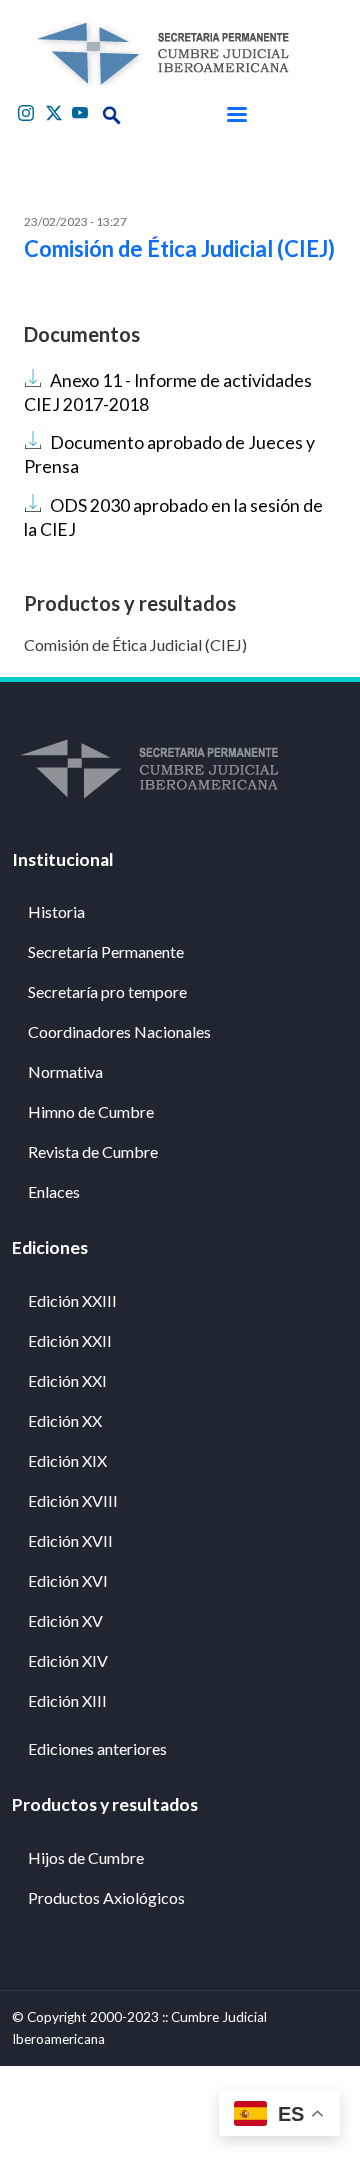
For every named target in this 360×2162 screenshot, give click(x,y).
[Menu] (236, 115)
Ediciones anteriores (97, 1748)
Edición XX (65, 1420)
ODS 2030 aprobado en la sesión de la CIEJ (173, 517)
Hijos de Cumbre (86, 1857)
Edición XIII (67, 1700)
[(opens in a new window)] (27, 110)
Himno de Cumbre (91, 1111)
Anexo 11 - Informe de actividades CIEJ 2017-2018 (168, 392)
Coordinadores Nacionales (119, 1031)
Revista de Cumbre (93, 1151)
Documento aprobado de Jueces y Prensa (169, 454)
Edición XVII (70, 1540)
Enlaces (54, 1191)
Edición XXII (70, 1340)
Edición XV (65, 1620)
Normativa (65, 1071)
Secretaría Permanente (106, 951)
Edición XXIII (72, 1300)
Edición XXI (67, 1380)
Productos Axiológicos (106, 1897)
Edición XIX (67, 1460)
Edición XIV (68, 1660)
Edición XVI (68, 1580)
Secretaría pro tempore (107, 991)
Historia (56, 911)
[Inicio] (162, 54)
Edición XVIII (73, 1500)
